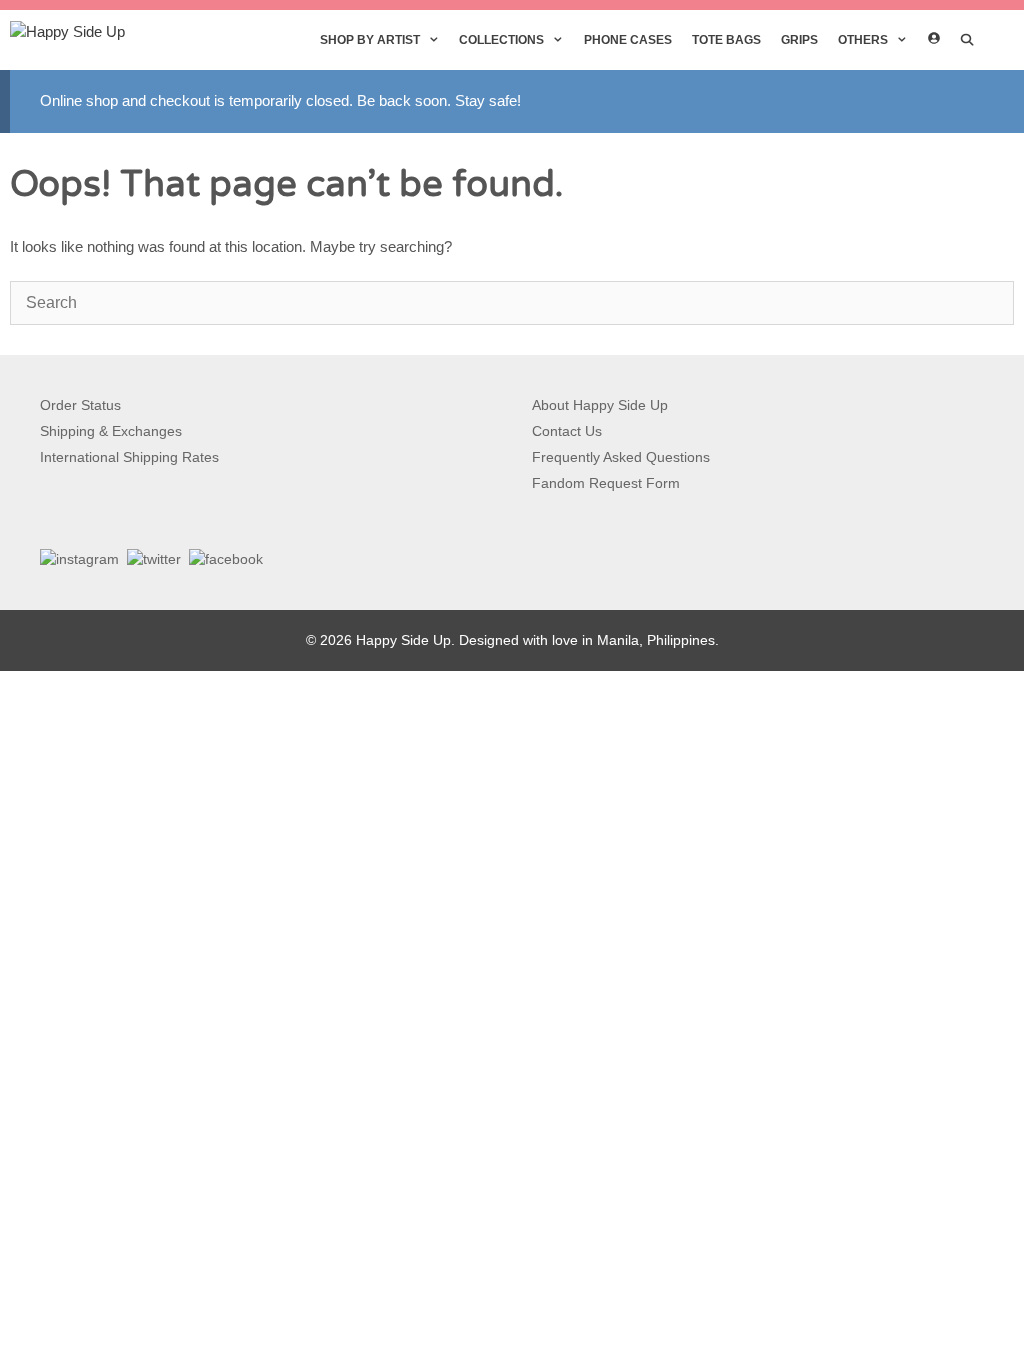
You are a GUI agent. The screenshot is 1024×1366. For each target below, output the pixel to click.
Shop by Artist (370, 40)
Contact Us (567, 431)
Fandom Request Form (606, 483)
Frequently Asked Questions (621, 457)
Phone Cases (628, 40)
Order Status (80, 405)
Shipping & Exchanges (111, 431)
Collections (501, 40)
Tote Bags (726, 40)
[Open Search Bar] (967, 40)
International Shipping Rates (129, 457)
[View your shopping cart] (999, 40)
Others (863, 40)
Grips (799, 40)
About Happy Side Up (600, 405)
